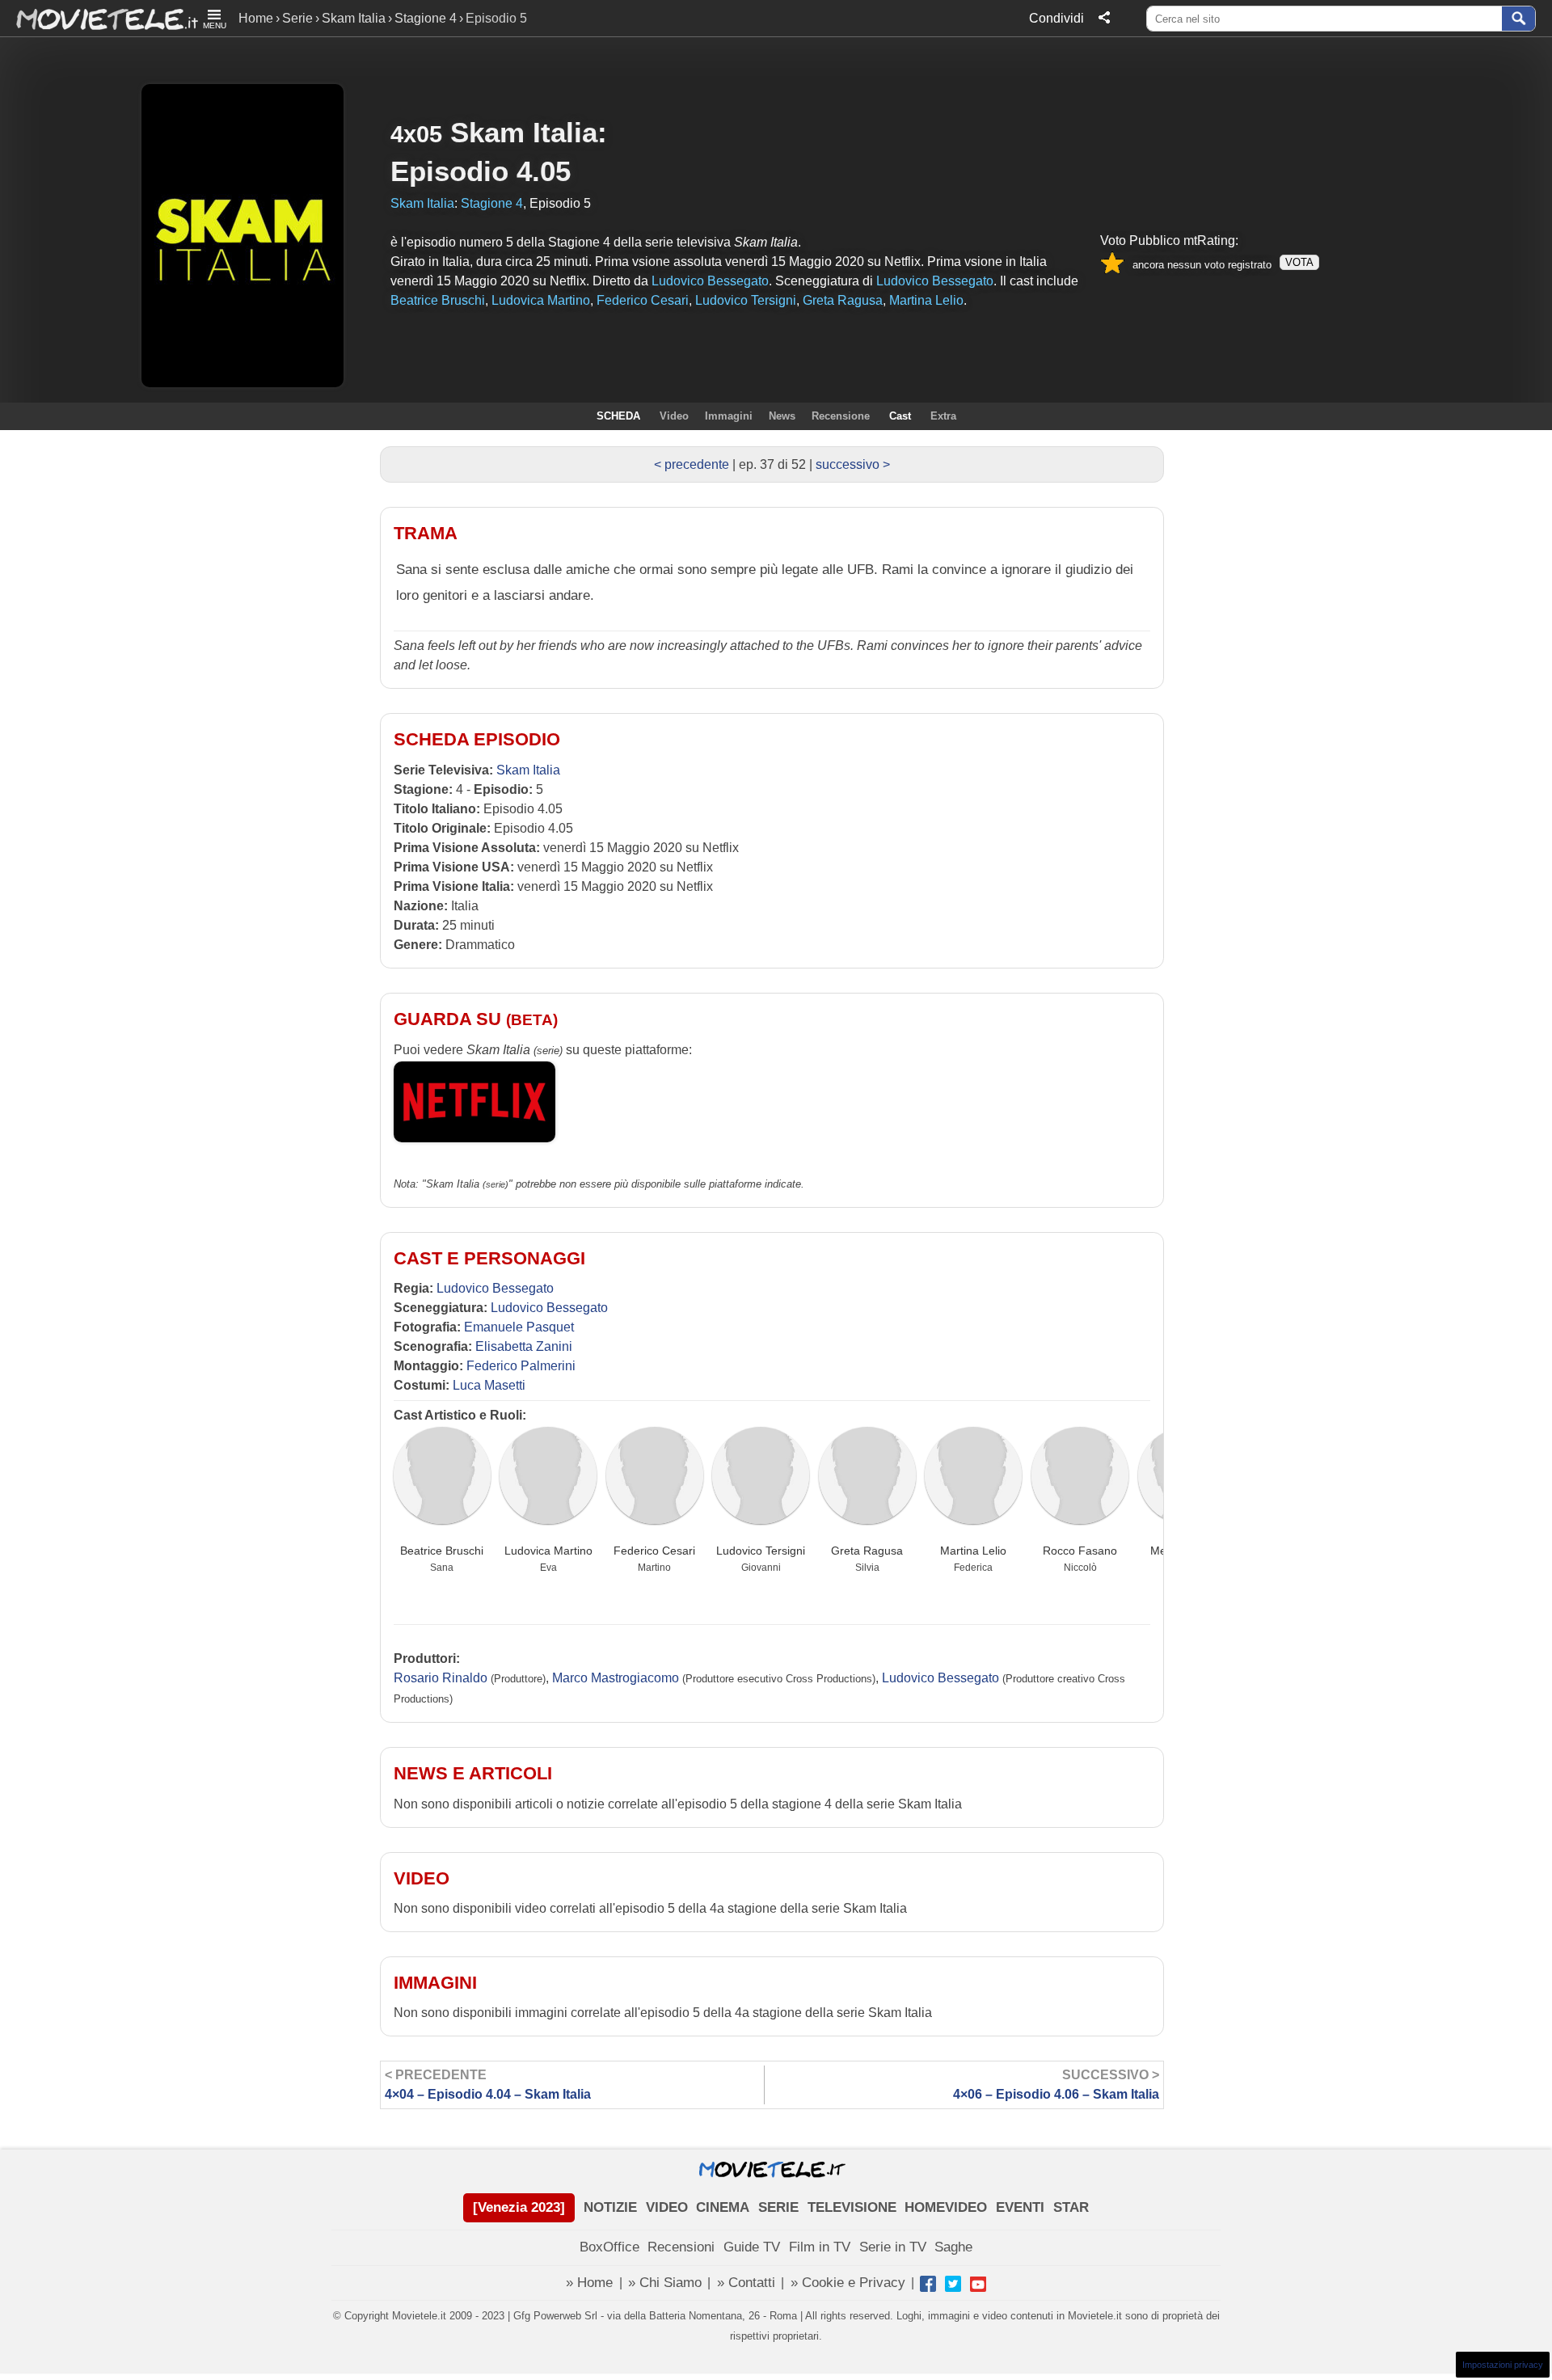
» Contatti (746, 2283)
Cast (900, 416)
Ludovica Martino (548, 1551)
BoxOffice (609, 2247)
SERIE (778, 2207)
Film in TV (820, 2247)
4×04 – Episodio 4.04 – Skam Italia (488, 2085)
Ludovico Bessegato (495, 1288)
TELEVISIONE (852, 2207)
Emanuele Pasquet (519, 1327)
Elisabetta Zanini (524, 1346)
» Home (589, 2283)
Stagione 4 (426, 18)
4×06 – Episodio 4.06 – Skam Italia (1056, 2085)
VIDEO (667, 2207)
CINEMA (723, 2207)
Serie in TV (893, 2247)
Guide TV (752, 2247)
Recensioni (681, 2247)
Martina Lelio (973, 1551)
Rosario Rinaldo (441, 1678)
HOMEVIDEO (946, 2207)
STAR (1071, 2207)
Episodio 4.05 (481, 171)
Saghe (953, 2247)
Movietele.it (99, 18)
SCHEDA (618, 416)
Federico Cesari (654, 1551)
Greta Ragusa (867, 1551)
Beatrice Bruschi (442, 1551)
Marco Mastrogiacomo (616, 1678)
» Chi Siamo (665, 2283)
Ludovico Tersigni (761, 1551)
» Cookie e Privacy (848, 2283)
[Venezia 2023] (519, 2207)
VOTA (1299, 262)
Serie (297, 18)
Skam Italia (354, 18)
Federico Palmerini (521, 1366)
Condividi (1056, 18)
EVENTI (1020, 2207)
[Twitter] (953, 2284)
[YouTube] (978, 2284)
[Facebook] (928, 2284)
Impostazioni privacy (1503, 2365)
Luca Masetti (489, 1385)
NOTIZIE (610, 2207)
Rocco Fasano (1080, 1551)
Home (256, 18)
